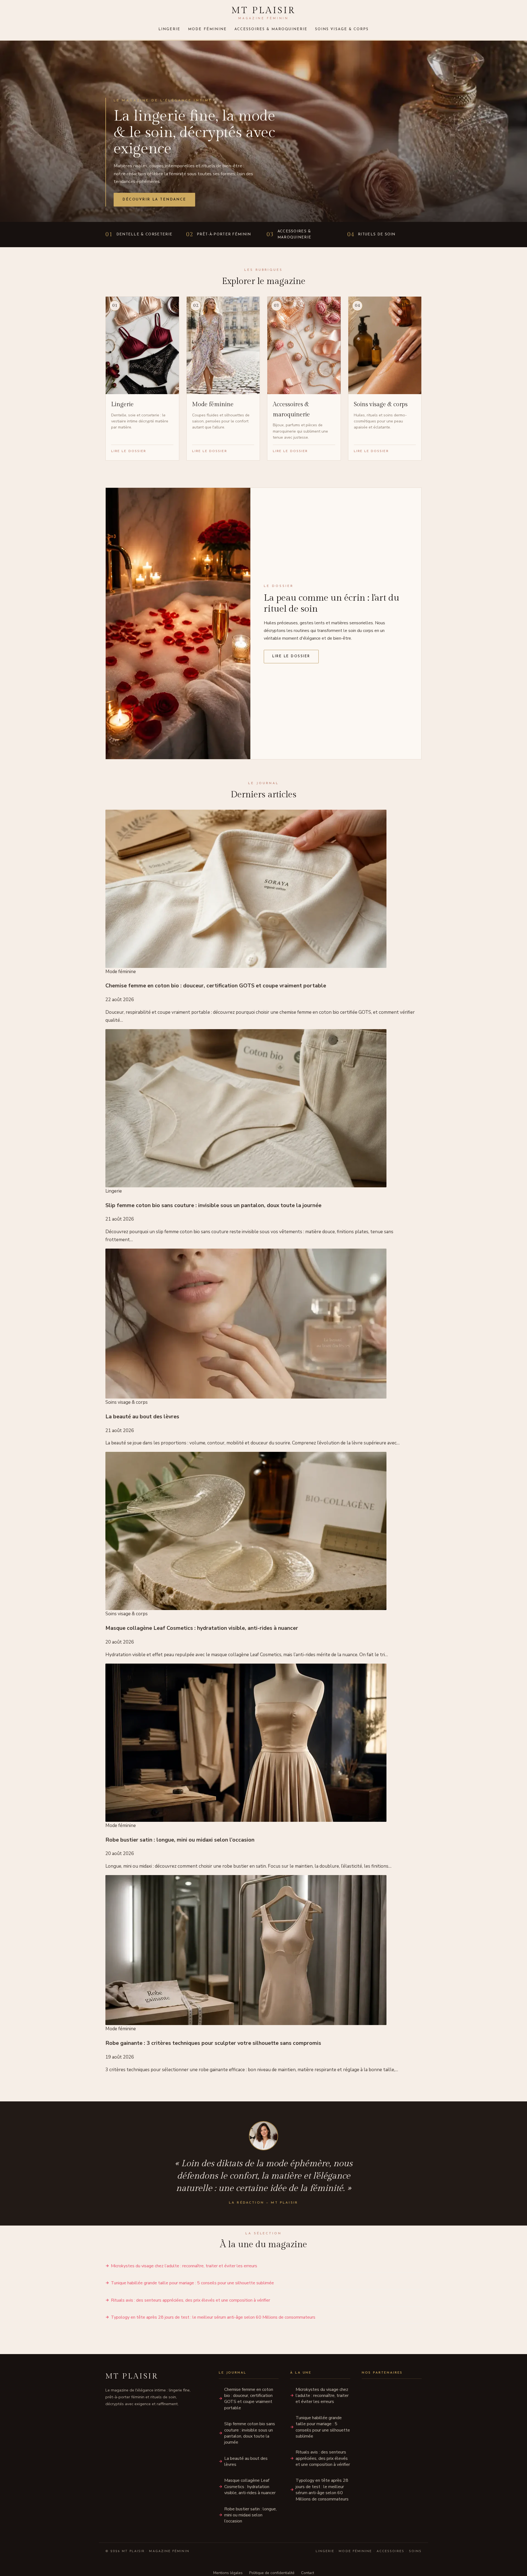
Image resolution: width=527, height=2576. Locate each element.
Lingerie (169, 29)
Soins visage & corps (342, 29)
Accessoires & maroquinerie (271, 29)
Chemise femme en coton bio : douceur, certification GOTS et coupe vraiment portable (249, 2399)
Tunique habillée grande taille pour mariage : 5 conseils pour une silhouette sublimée (192, 2283)
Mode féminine (207, 29)
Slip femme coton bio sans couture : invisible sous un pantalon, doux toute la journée (250, 2433)
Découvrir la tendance (154, 200)
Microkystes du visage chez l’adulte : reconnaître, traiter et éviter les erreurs (184, 2266)
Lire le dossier (291, 656)
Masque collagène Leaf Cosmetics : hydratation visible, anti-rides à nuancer (250, 2487)
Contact (308, 2573)
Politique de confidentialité (272, 2573)
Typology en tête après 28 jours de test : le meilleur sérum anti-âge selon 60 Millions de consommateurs (213, 2317)
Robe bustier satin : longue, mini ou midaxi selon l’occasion (250, 2515)
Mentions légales (228, 2573)
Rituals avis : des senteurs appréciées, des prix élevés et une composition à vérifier (190, 2300)
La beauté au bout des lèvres (246, 2461)
